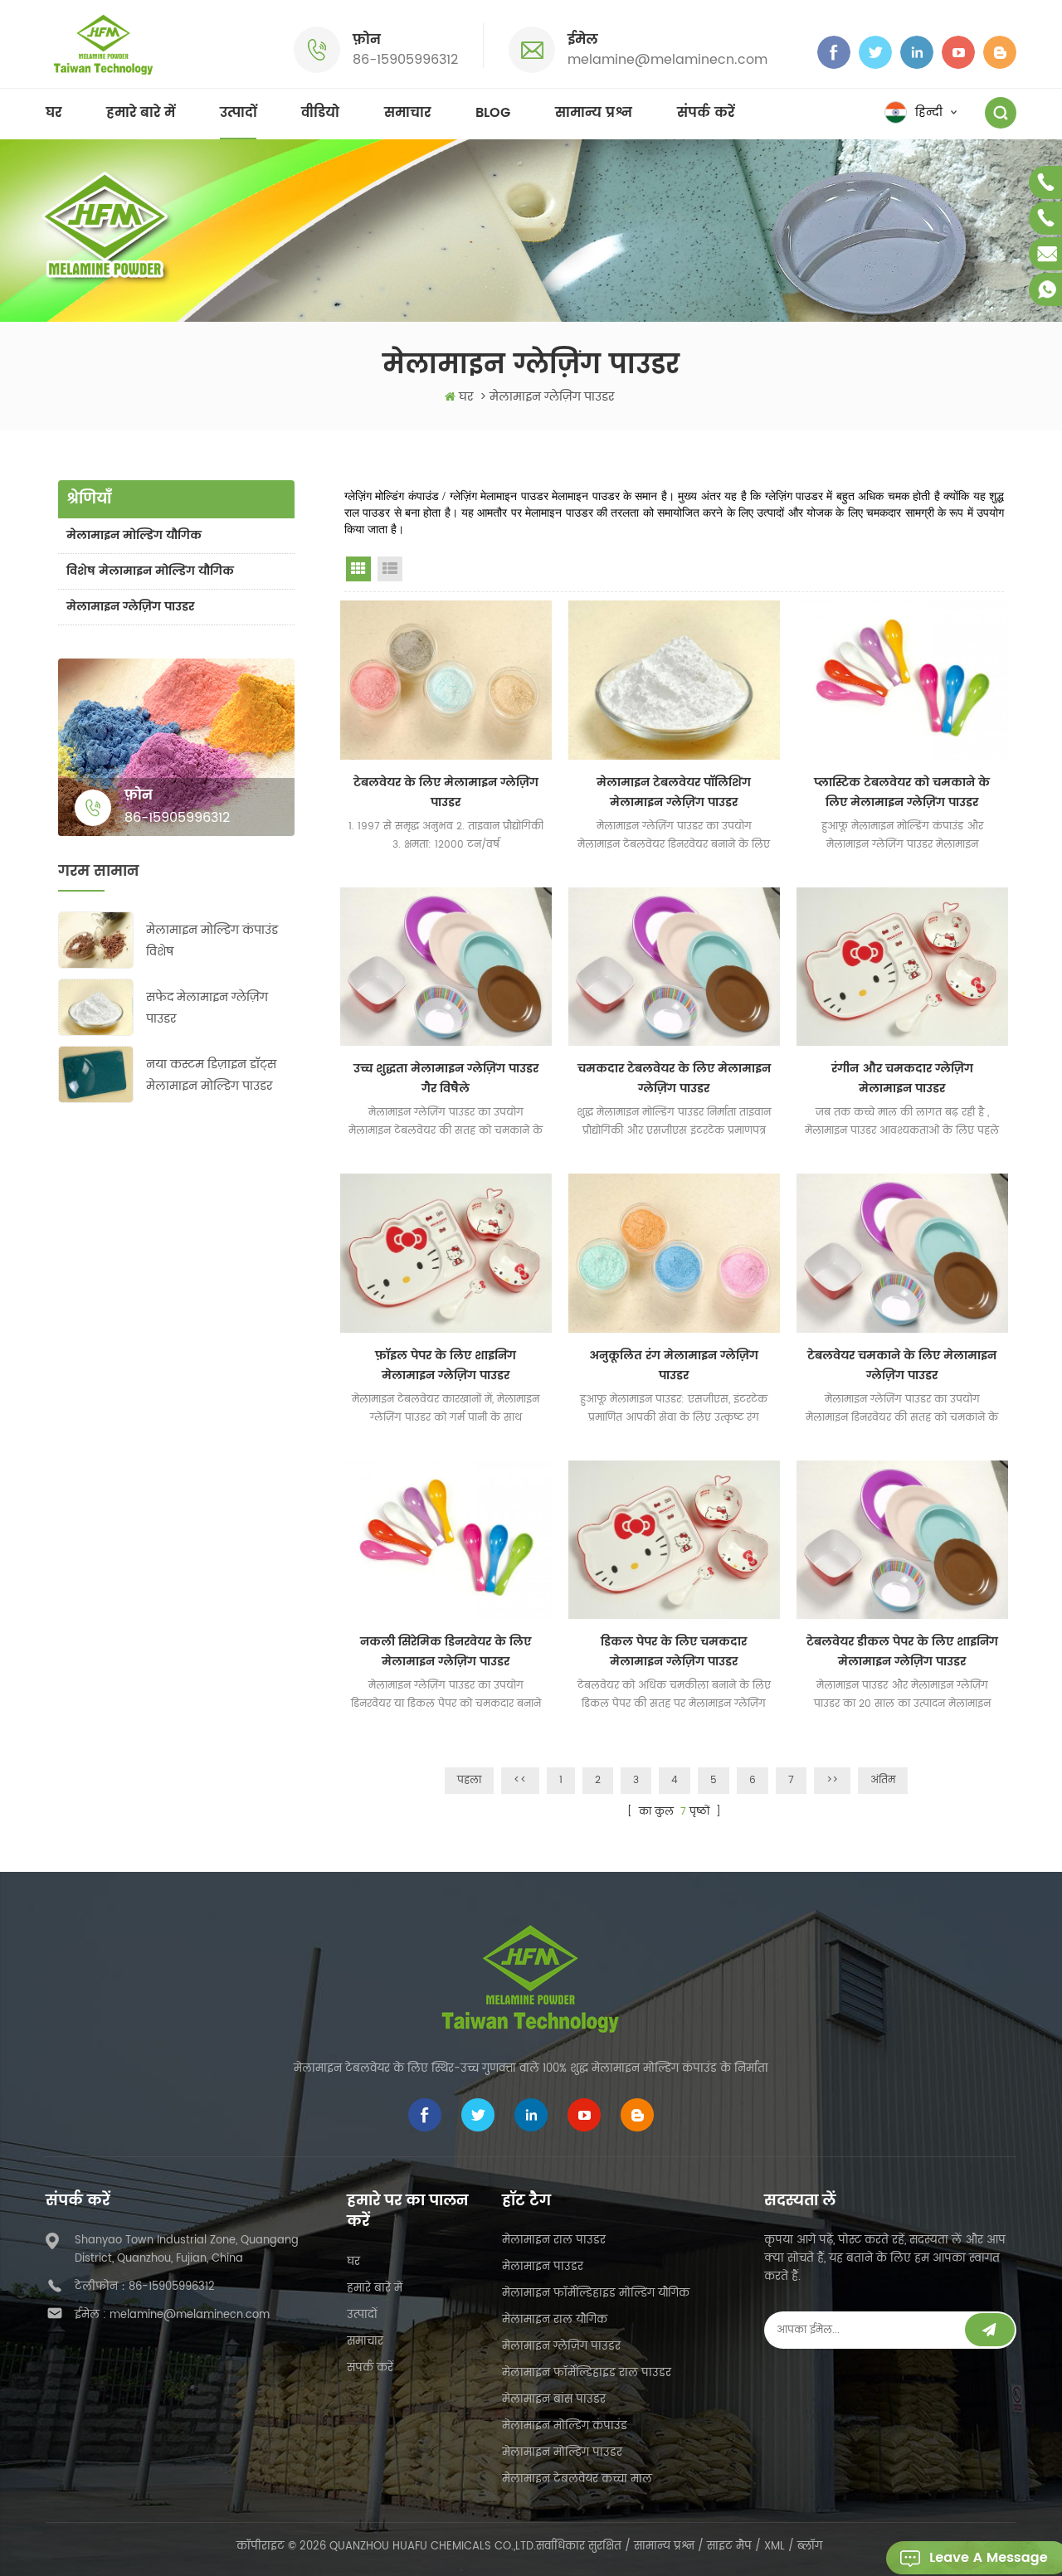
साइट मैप (729, 2547)
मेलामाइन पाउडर (543, 2267)
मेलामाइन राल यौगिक (555, 2320)
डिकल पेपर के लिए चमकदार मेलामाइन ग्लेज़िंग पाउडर (674, 1652)
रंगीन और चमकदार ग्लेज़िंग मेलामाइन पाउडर (902, 1079)
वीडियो (320, 113)
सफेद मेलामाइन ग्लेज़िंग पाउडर (207, 1008)
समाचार (407, 113)
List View (390, 569)
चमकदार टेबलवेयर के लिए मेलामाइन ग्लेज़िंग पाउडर (674, 1079)
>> (832, 1780)
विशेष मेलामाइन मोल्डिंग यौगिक (150, 571)
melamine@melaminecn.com (667, 60)
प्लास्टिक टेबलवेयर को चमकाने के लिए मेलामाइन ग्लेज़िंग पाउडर (902, 792)
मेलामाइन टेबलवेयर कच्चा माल (577, 2479)
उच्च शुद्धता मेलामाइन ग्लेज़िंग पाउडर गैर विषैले (446, 1079)
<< (520, 1780)
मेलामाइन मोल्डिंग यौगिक (134, 535)
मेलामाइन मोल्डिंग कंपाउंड (565, 2426)
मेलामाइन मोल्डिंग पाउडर (562, 2453)
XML (775, 2547)
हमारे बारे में (141, 113)
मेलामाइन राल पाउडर (554, 2241)
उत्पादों (238, 113)
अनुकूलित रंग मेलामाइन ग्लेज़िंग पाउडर (674, 1366)
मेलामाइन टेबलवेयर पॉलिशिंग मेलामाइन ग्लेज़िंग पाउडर (674, 792)
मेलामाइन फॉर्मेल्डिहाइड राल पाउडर (587, 2373)
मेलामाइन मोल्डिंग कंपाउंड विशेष (212, 941)
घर (54, 113)
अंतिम (883, 1780)
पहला (469, 1780)
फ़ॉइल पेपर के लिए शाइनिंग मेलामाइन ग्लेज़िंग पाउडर (446, 1366)
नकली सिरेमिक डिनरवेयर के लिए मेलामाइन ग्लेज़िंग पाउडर (446, 1652)
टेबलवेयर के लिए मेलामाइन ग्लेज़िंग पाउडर (446, 792)
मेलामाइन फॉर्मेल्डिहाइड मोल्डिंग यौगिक (596, 2294)
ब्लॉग (810, 2547)
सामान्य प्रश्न (594, 113)
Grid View (358, 569)
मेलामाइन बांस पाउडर (554, 2400)
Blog (493, 113)
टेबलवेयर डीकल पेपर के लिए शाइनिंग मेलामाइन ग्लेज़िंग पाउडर (902, 1652)
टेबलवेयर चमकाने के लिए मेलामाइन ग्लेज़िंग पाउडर (902, 1366)
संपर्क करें (706, 113)
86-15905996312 (405, 60)
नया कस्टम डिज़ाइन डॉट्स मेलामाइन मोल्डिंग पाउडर (211, 1075)
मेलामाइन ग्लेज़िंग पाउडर (130, 607)
